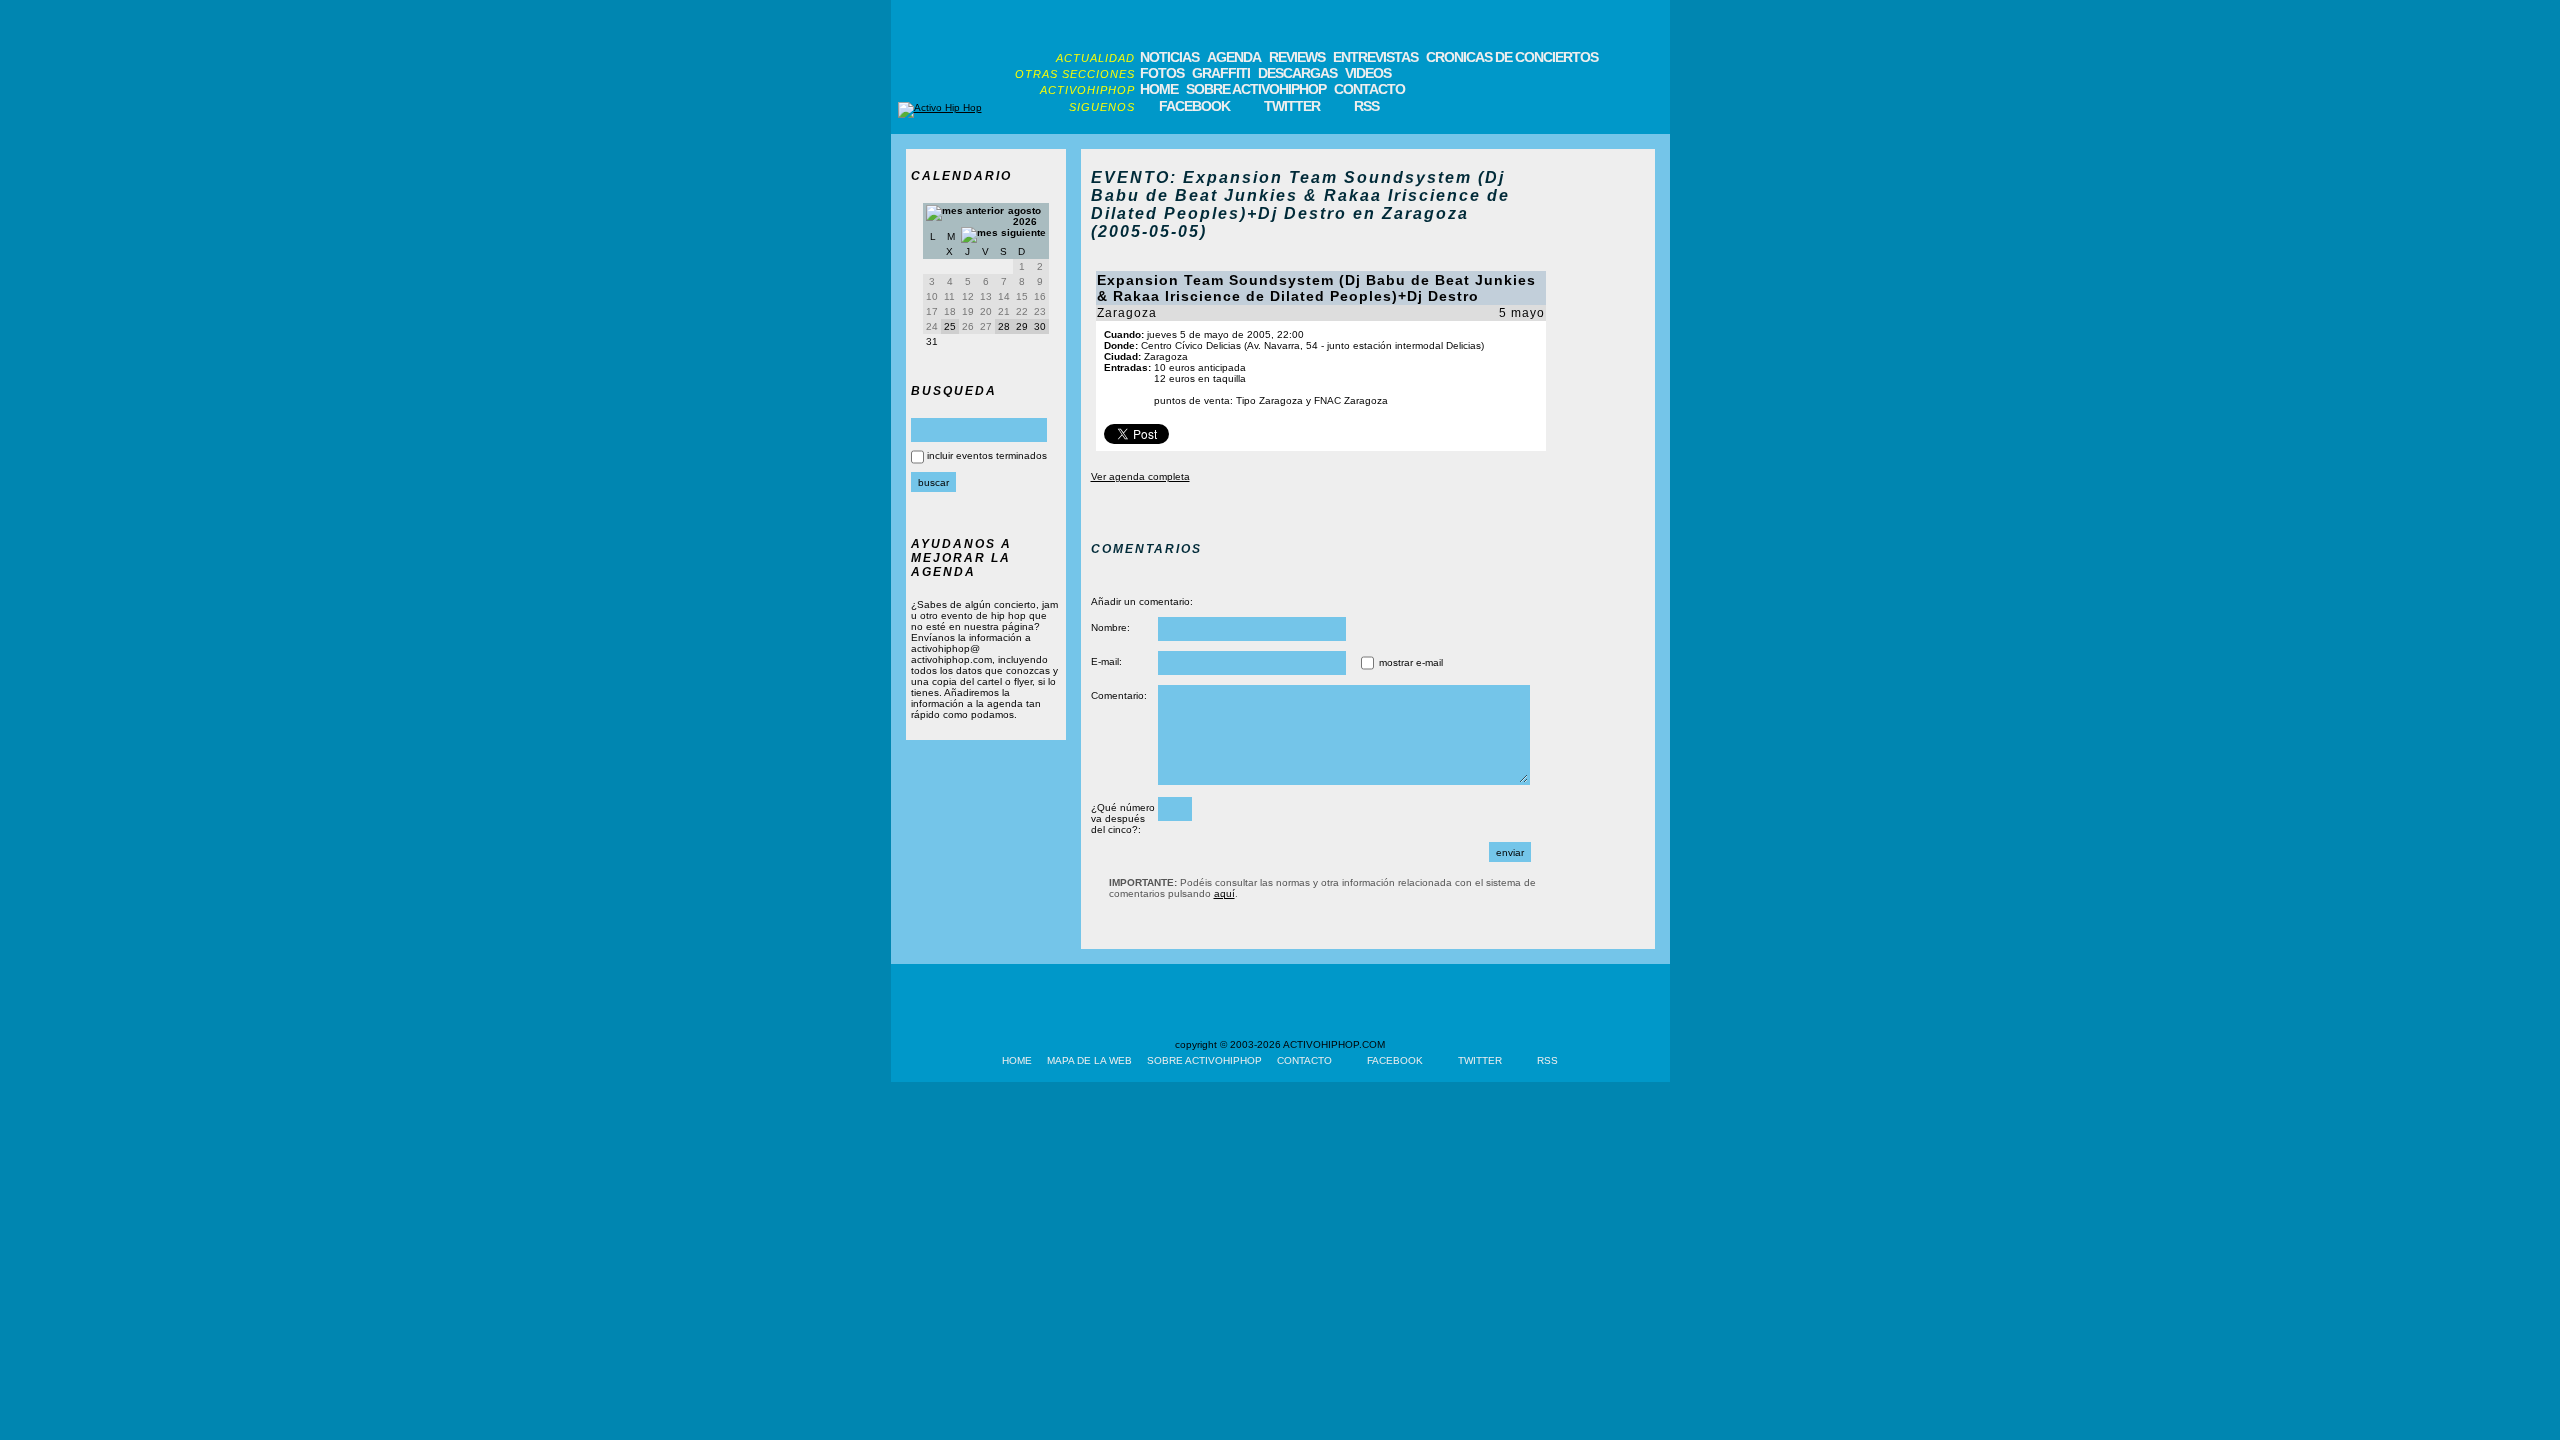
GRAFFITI (1221, 73)
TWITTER (1292, 106)
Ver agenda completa (1140, 476)
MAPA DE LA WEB (1089, 1060)
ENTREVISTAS (1375, 57)
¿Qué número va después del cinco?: (1123, 818)
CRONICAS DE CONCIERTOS (1512, 57)
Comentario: (1119, 695)
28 (1004, 326)
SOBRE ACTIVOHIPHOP (1256, 89)
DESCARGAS (1297, 73)
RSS (1366, 106)
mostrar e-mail (1411, 662)
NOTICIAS (1169, 57)
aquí (1224, 893)
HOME (1159, 89)
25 (950, 326)
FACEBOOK (1194, 106)
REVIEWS (1297, 57)
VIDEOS (1368, 73)
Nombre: (1110, 627)
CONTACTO (1369, 89)
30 (1040, 326)
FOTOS (1162, 73)
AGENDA (1234, 57)
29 (1022, 326)
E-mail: (1106, 661)
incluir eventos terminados (987, 455)
